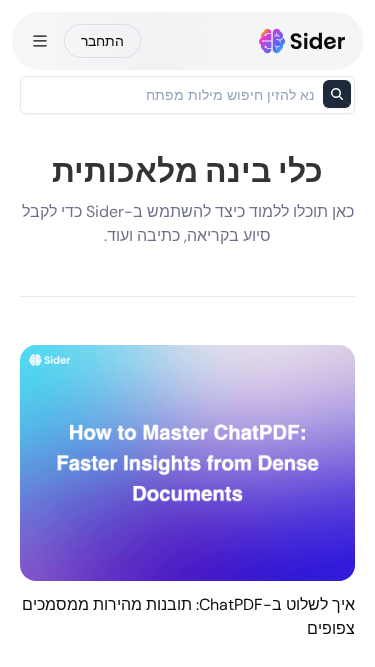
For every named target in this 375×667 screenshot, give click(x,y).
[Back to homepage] (302, 41)
